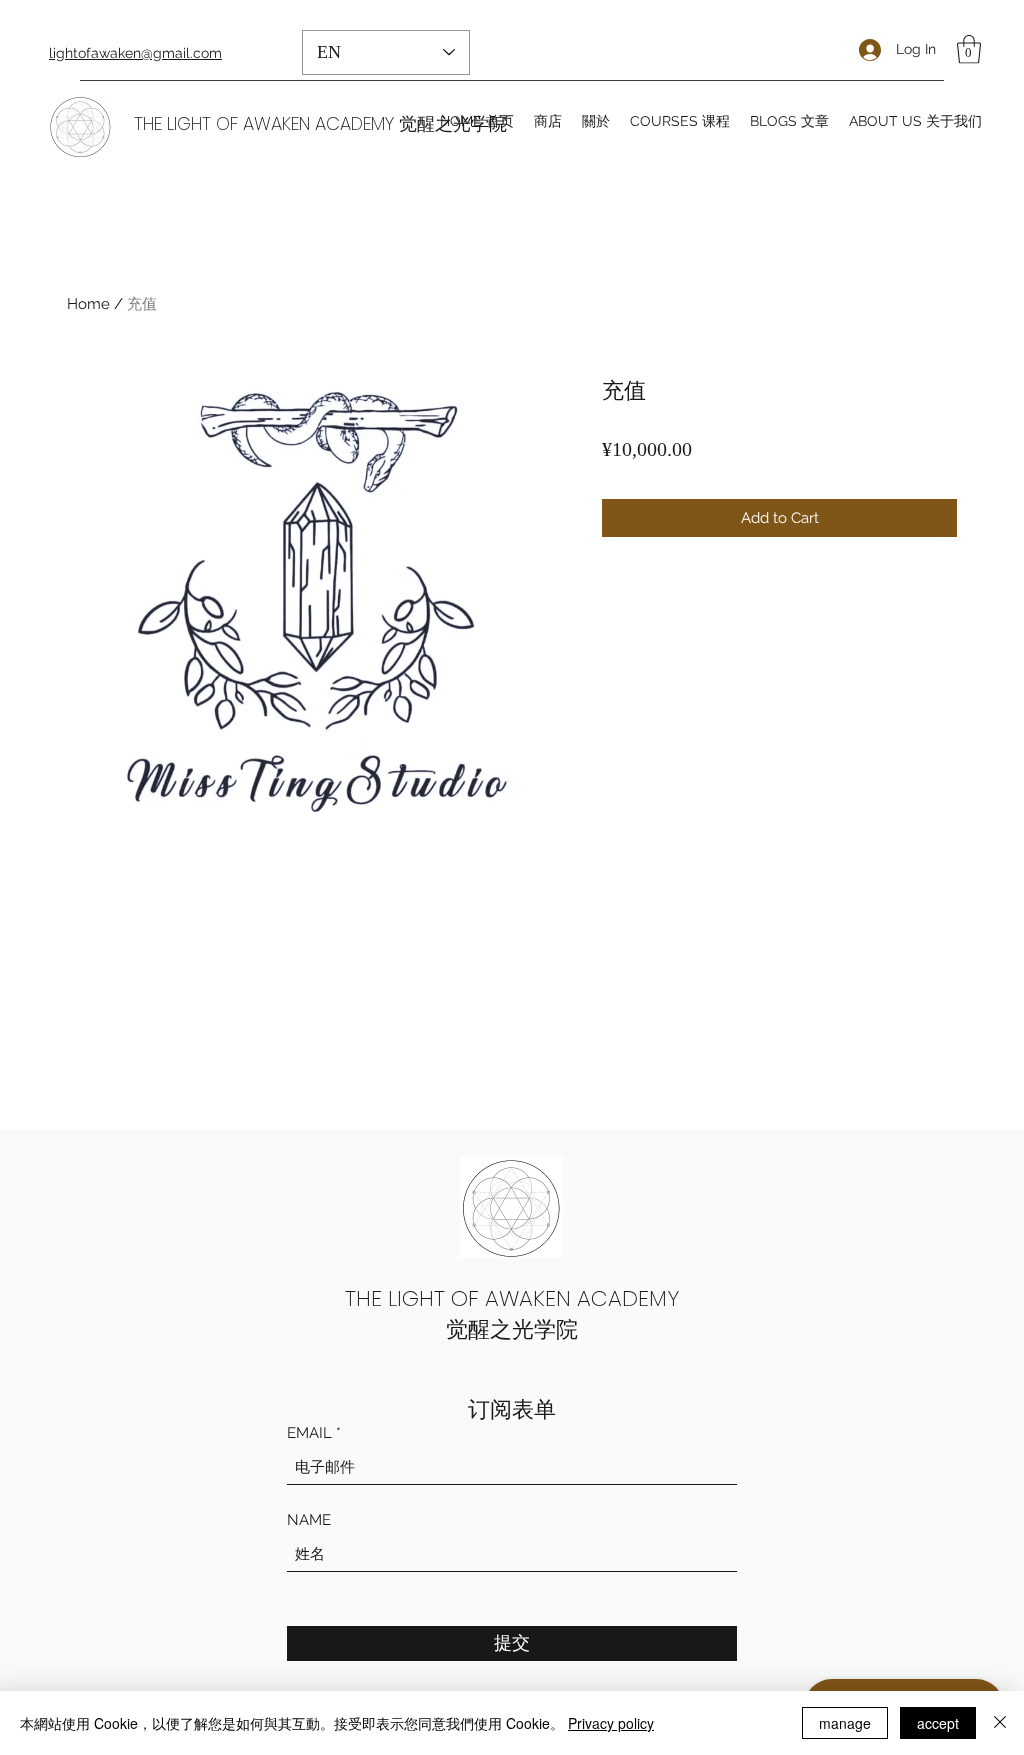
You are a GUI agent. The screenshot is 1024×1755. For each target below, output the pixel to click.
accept (938, 1723)
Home (88, 304)
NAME (309, 1520)
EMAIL (309, 1433)
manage (845, 1723)
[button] (969, 49)
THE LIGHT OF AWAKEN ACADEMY (512, 1298)
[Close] (1000, 1723)
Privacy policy (611, 1723)
